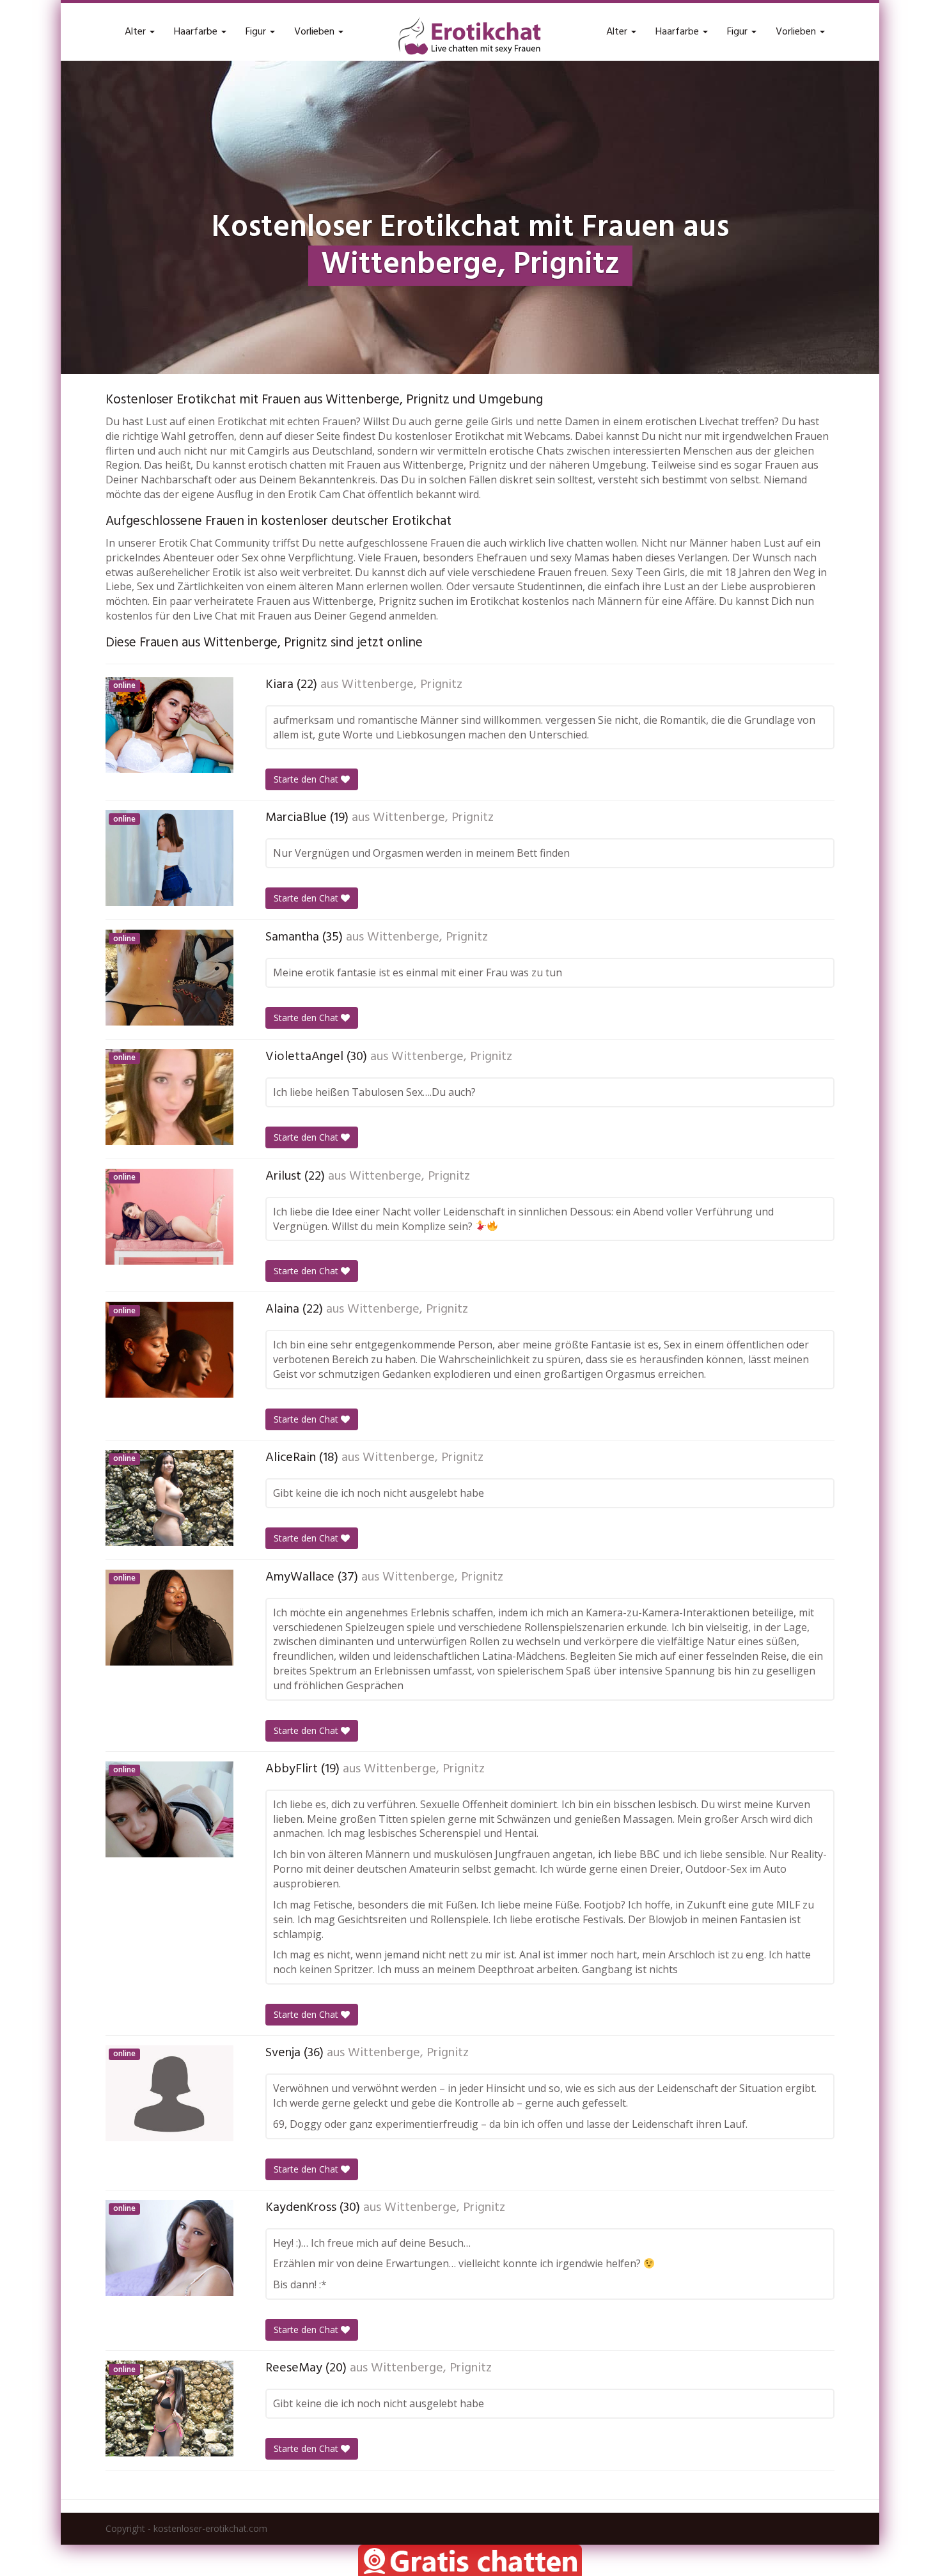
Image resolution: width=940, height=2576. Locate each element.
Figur (257, 32)
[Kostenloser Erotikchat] (470, 36)
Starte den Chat (307, 779)
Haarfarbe (197, 32)
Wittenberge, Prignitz (402, 685)
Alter (137, 32)
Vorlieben (316, 32)
